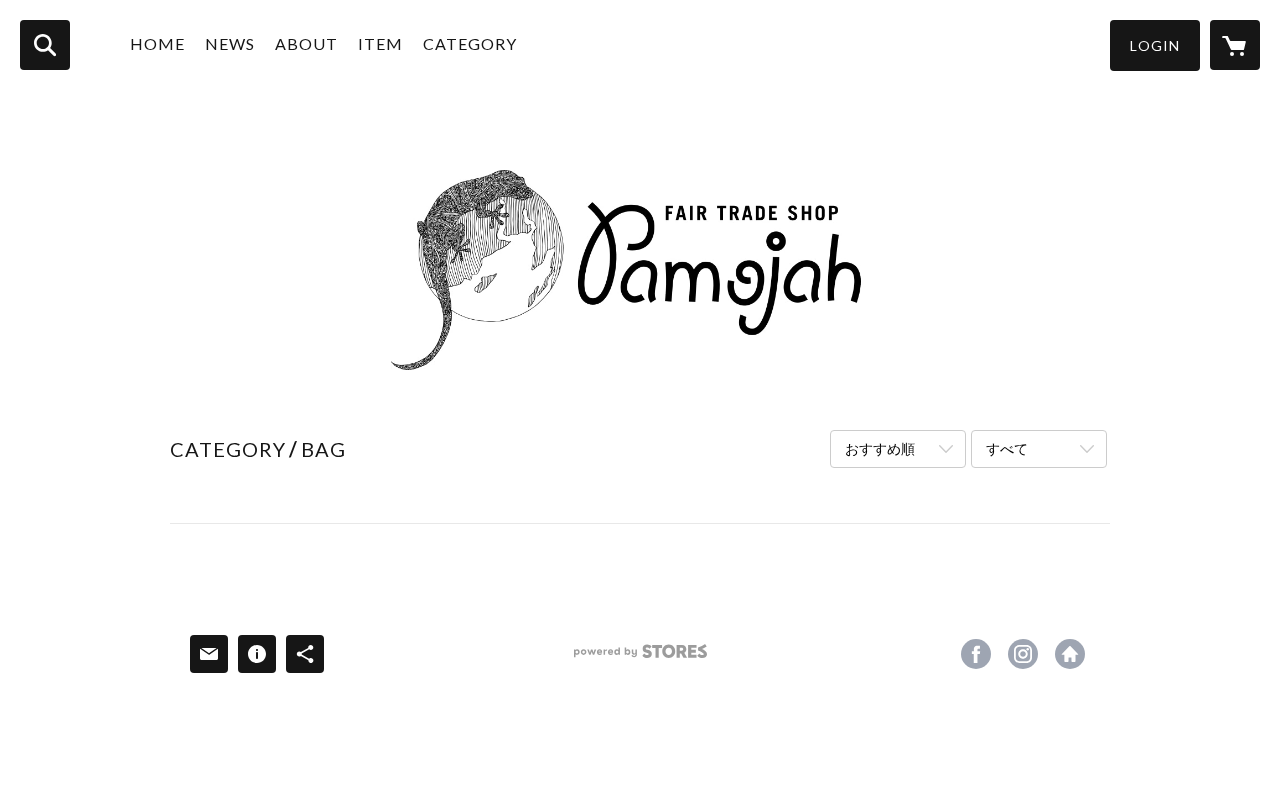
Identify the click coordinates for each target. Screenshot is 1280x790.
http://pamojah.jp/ (1070, 654)
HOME (157, 43)
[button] (1155, 45)
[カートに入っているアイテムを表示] (1235, 45)
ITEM (380, 43)
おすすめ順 (880, 448)
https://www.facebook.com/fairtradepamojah (976, 654)
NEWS (230, 43)
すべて (1007, 448)
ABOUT (306, 43)
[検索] (45, 45)
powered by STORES (640, 658)
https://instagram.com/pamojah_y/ (1023, 654)
